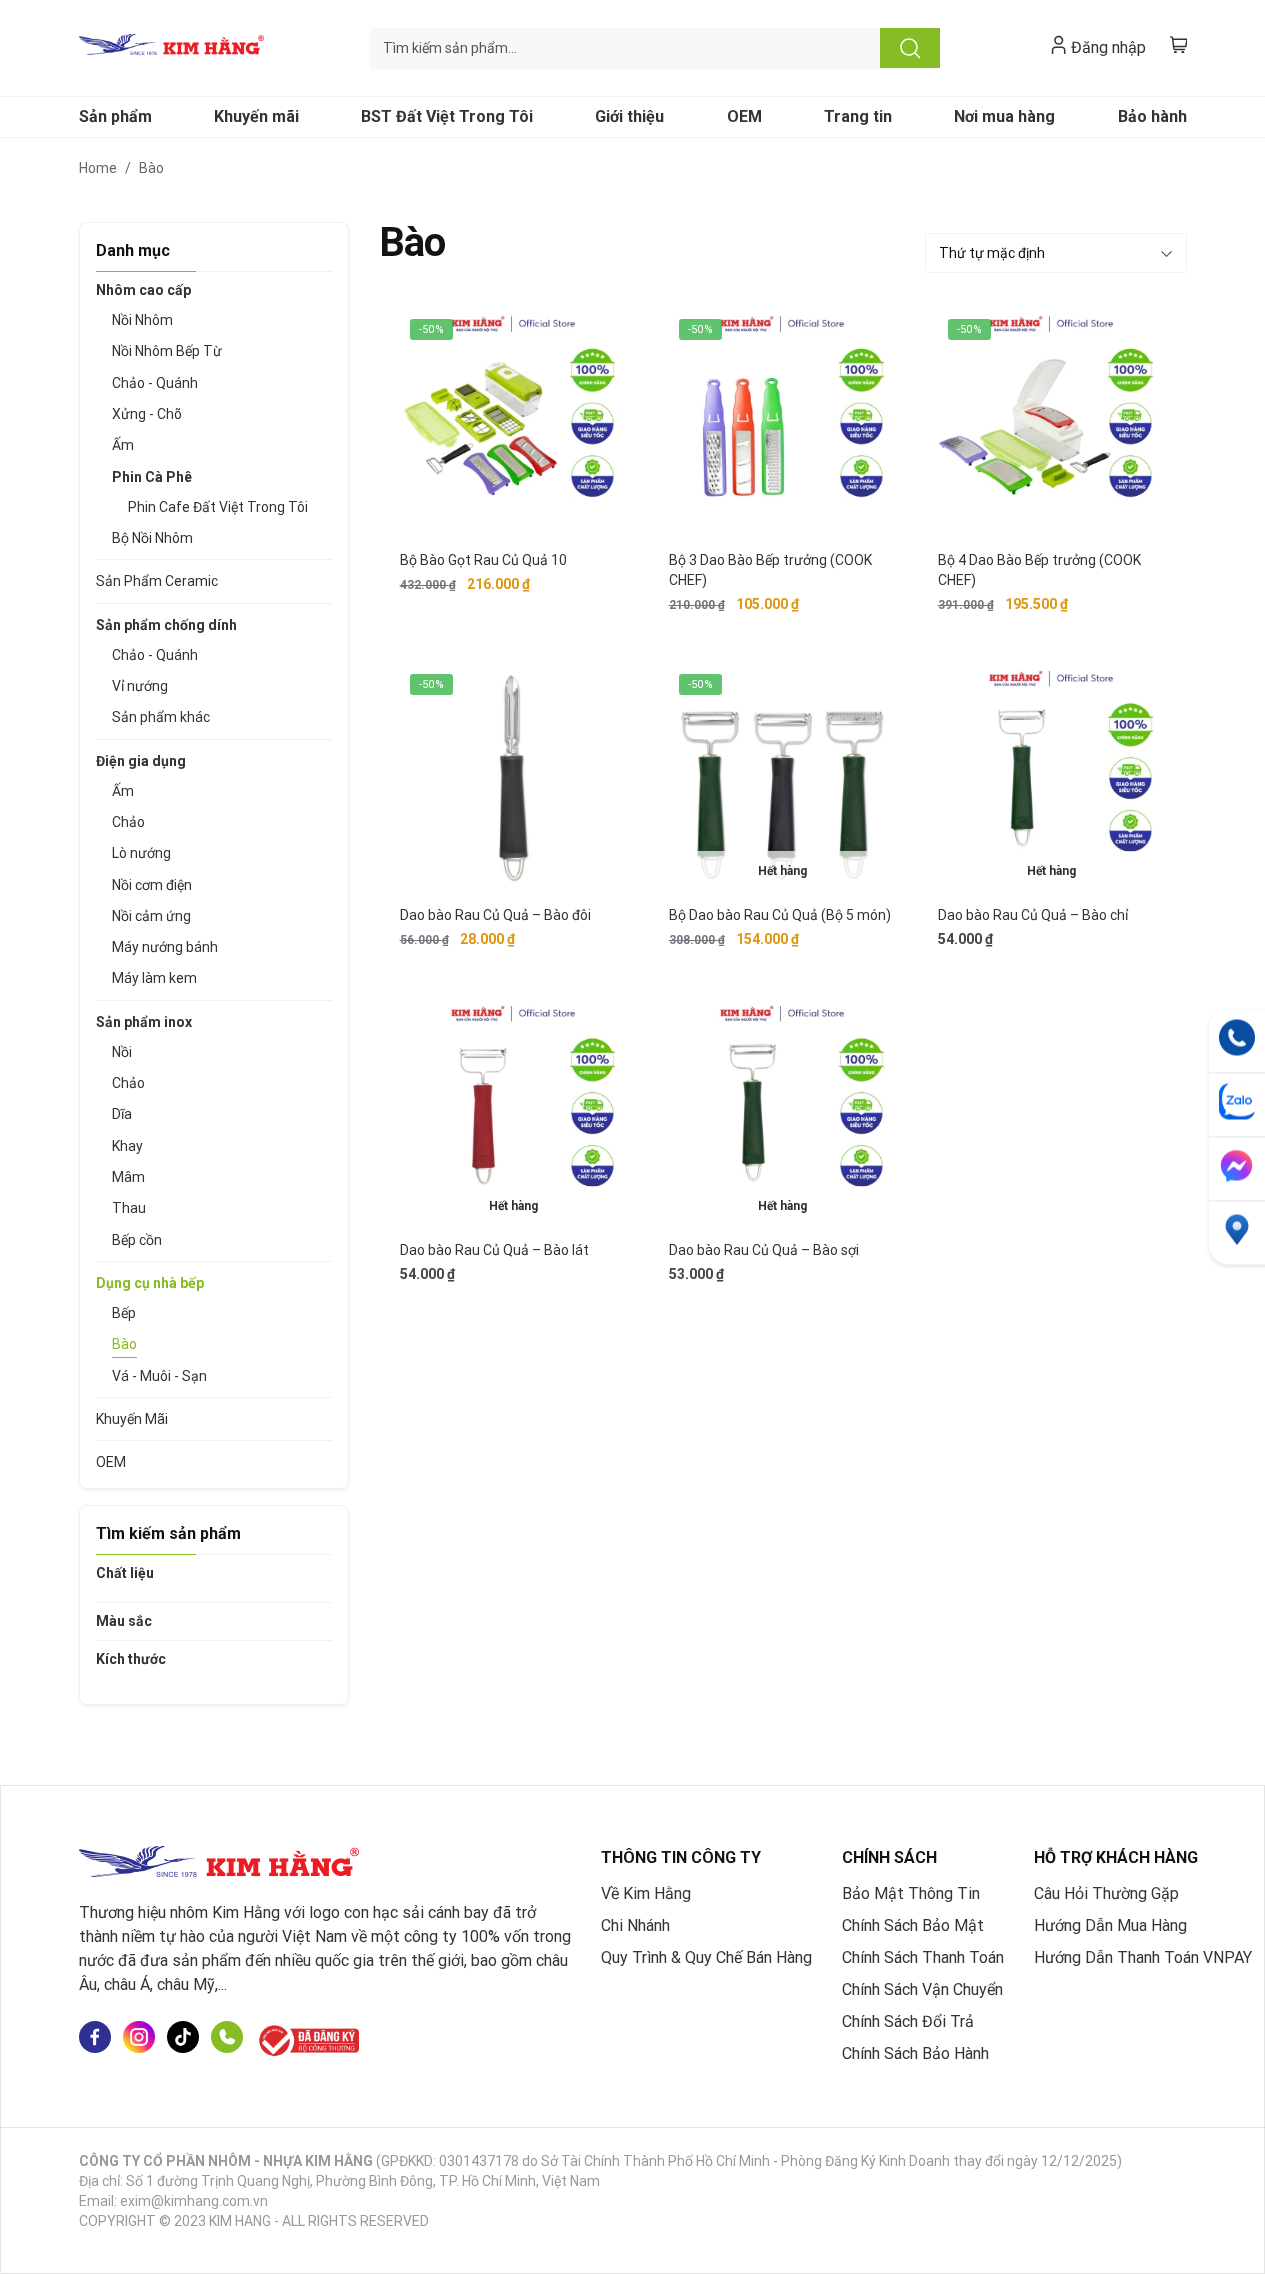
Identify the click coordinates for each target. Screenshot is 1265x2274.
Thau (129, 1208)
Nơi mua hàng (1004, 116)
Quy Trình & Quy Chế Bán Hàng (706, 1957)
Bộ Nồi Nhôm (152, 538)
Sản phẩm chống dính (166, 625)
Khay (127, 1146)
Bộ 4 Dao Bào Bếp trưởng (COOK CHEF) (1039, 570)
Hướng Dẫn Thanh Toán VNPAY (1143, 1957)
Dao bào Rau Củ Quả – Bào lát (494, 1250)
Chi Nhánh (635, 1925)
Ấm (123, 445)
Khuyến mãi (256, 116)
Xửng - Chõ (147, 414)
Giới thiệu (629, 116)
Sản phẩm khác (161, 717)
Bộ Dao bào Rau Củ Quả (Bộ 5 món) (780, 915)
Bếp (124, 1313)
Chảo (128, 822)
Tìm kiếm (910, 48)
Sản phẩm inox (144, 1022)
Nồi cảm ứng (151, 916)
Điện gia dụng (141, 761)
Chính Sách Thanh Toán (923, 1957)
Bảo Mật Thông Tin (911, 1893)
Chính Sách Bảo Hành (915, 2053)
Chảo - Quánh (155, 383)
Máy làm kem (154, 978)
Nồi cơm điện (152, 885)
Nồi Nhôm (142, 320)
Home (98, 168)
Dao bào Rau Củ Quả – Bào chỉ (1033, 915)
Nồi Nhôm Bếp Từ (167, 351)
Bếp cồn (137, 1240)
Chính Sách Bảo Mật (913, 1925)
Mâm (128, 1177)
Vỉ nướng (140, 686)
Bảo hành (1152, 116)
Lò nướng (141, 853)
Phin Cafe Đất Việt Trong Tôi (218, 507)
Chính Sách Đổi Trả (908, 2021)
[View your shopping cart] (1178, 44)
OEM (744, 116)
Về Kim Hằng (646, 1893)
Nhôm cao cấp (143, 290)
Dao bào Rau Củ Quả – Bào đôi (495, 915)
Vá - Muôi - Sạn (159, 1376)
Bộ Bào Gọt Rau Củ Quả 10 (483, 560)
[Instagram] (139, 2040)
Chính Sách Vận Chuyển (922, 1989)
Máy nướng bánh (165, 947)
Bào (124, 1344)
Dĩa (122, 1114)
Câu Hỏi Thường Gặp (1106, 1893)
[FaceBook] (95, 2040)
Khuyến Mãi (132, 1419)
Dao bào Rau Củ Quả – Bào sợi (764, 1250)
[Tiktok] (183, 2040)
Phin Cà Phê (152, 477)
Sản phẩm (115, 116)
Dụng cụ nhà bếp (150, 1283)
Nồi (122, 1052)
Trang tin (858, 116)
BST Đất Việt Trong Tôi (447, 116)
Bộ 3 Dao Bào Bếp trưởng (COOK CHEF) (770, 570)
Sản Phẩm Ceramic (157, 581)
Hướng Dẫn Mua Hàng (1110, 1925)
